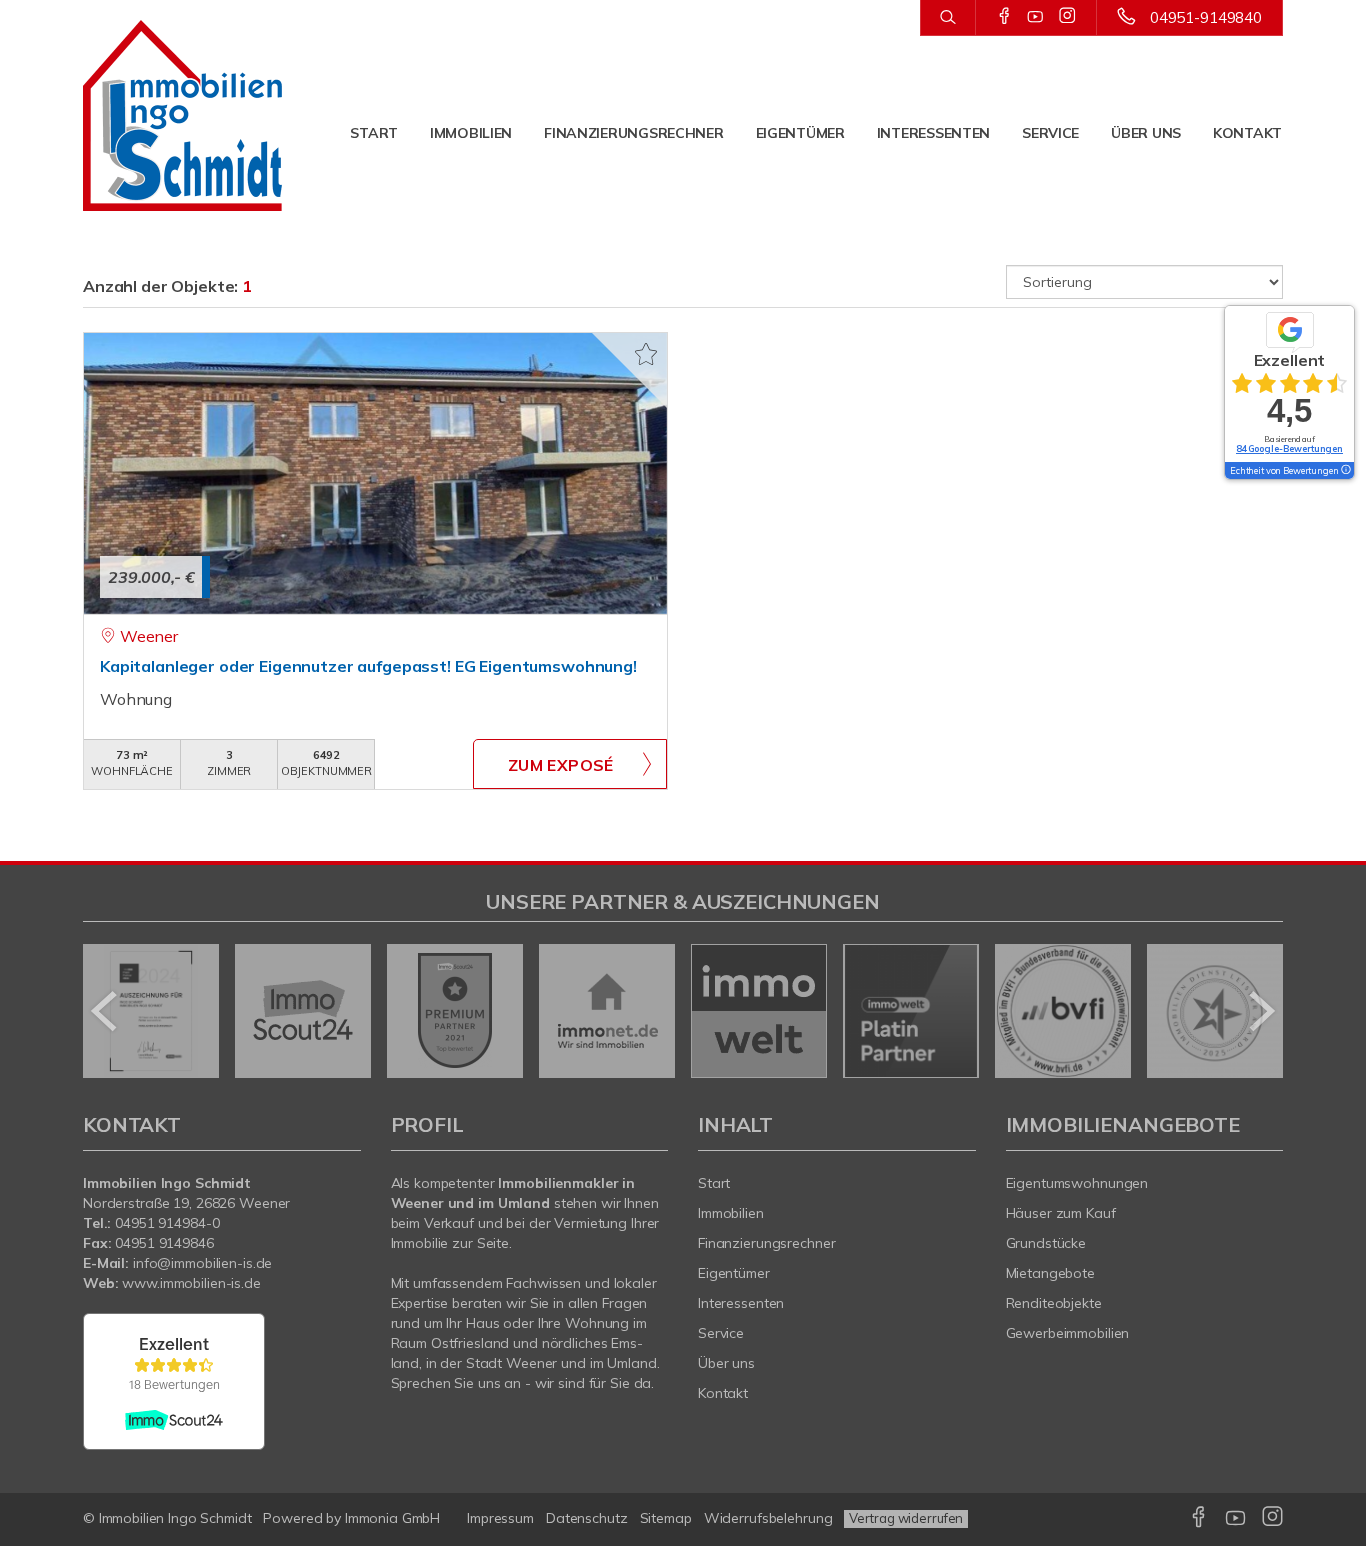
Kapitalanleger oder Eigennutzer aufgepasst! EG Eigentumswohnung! (368, 666)
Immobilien (471, 133)
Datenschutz (587, 1518)
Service (1050, 133)
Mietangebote (1051, 1273)
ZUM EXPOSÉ (561, 765)
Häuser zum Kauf (1061, 1213)
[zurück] (105, 1011)
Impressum (500, 1518)
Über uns (1146, 133)
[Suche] (947, 18)
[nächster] (1260, 1011)
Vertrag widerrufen (906, 1518)
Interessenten (933, 133)
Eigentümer (800, 133)
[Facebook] (1004, 17)
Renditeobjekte (1054, 1303)
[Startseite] (183, 115)
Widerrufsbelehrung (768, 1518)
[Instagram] (1067, 17)
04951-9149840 (1206, 17)
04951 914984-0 (167, 1223)
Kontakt (1247, 133)
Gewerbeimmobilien (1068, 1333)
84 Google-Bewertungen (1289, 448)
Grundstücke (1046, 1243)
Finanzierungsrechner (633, 133)
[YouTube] (1035, 17)
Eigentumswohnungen (1077, 1183)
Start (374, 133)
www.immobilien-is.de (191, 1283)
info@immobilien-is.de (202, 1263)
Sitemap (666, 1518)
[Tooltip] (1345, 471)
